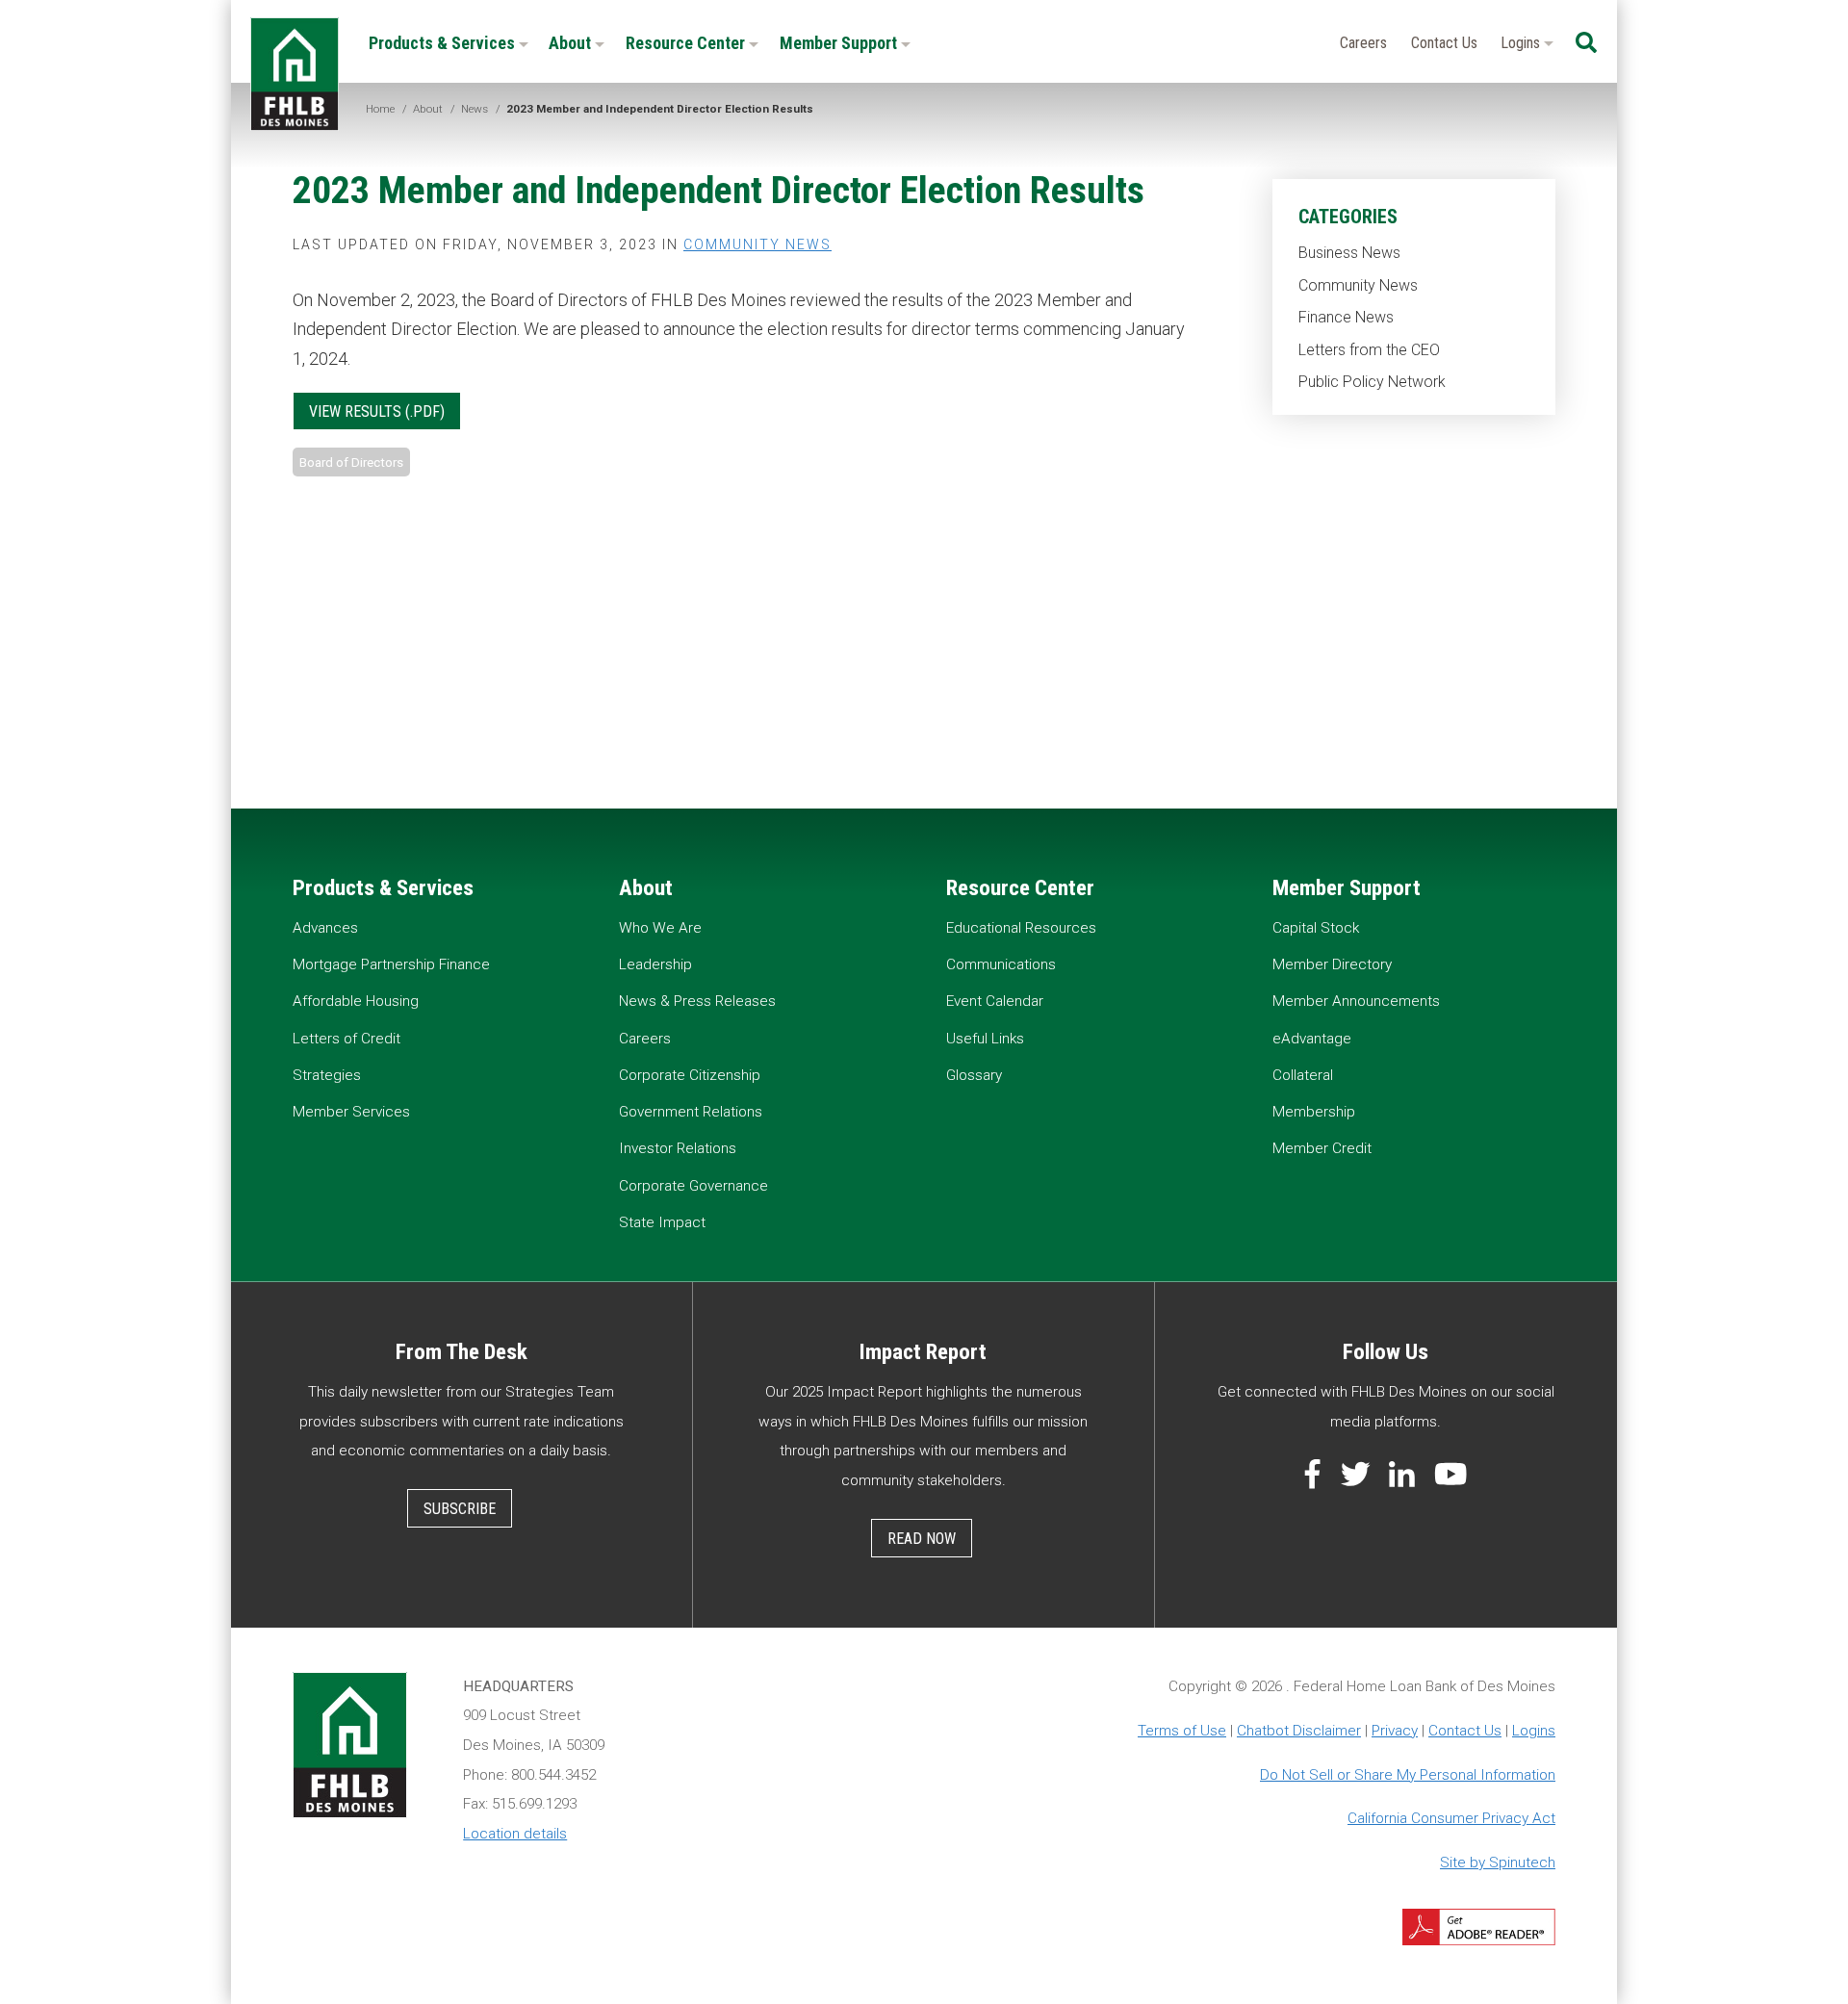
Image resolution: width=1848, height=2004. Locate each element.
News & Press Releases (697, 1001)
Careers (1363, 43)
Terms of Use (1182, 1731)
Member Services (351, 1112)
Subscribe (460, 1509)
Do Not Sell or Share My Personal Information (1408, 1775)
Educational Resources (1021, 928)
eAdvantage (1312, 1039)
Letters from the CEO (1369, 350)
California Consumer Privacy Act (1451, 1818)
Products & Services (444, 43)
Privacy (1395, 1731)
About (572, 43)
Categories (1348, 217)
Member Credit (1322, 1148)
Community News (1358, 285)
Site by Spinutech (1498, 1863)
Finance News (1346, 317)
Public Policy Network (1372, 382)
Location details (515, 1834)
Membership (1314, 1112)
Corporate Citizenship (690, 1075)
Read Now (922, 1539)
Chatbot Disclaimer (1299, 1731)
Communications (1001, 964)
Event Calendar (995, 1001)
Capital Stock (1316, 928)
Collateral (1303, 1075)
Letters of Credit (346, 1039)
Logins (1522, 43)
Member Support (840, 43)
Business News (1349, 253)
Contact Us (1444, 43)
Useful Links (985, 1039)
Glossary (974, 1075)
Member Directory (1332, 964)
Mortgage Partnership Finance (391, 964)
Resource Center (687, 43)
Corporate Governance (693, 1186)
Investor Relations (678, 1148)
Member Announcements (1356, 1001)
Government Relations (691, 1112)
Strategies (327, 1075)
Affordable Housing (356, 1001)
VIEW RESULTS (355, 411)
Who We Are (660, 928)
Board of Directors (351, 462)
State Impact (662, 1222)
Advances (325, 928)
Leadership (655, 964)
